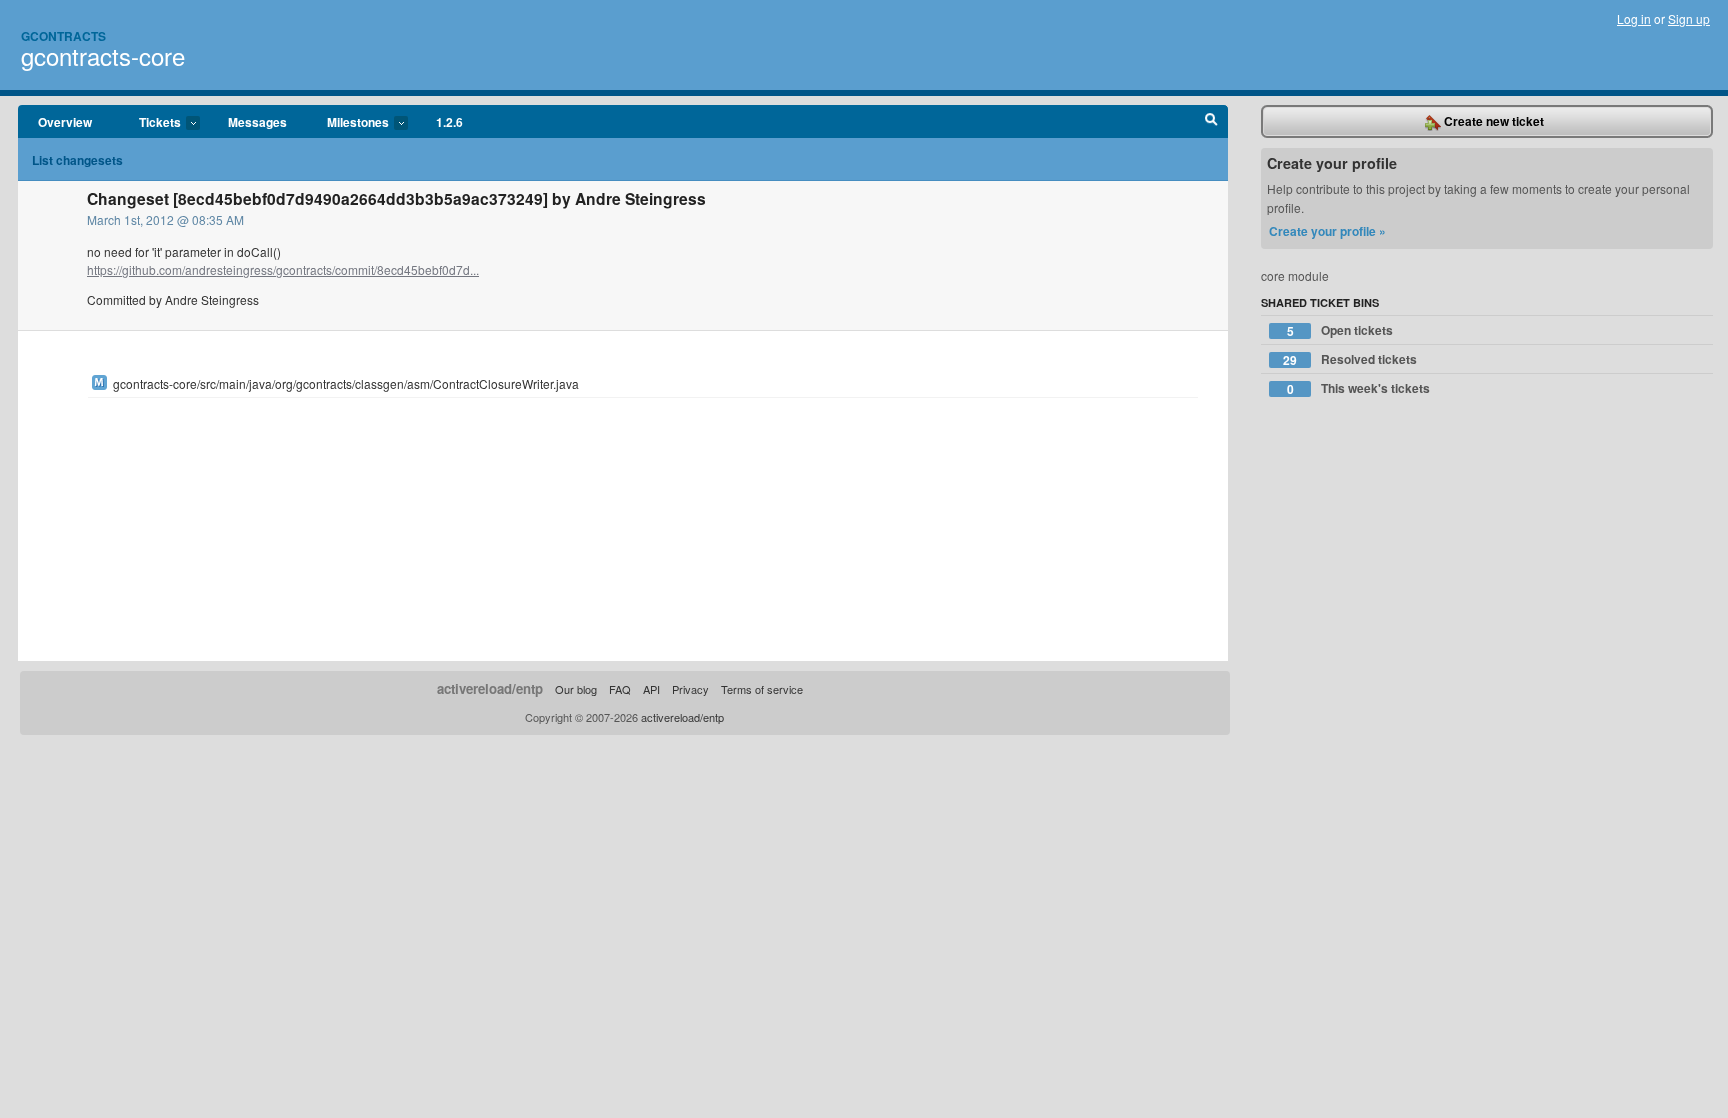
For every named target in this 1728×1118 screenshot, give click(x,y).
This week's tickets (1359, 388)
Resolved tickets (1350, 359)
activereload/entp (490, 688)
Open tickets (1340, 330)
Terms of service (762, 689)
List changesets (77, 160)
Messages (257, 122)
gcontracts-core (103, 55)
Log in (1634, 18)
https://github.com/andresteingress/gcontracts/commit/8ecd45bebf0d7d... (283, 269)
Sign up (1689, 18)
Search (1211, 122)
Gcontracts (63, 36)
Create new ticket (1492, 121)
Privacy (690, 689)
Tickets (150, 123)
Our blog (576, 689)
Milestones (348, 123)
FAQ (620, 689)
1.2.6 (449, 122)
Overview (65, 122)
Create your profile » (1327, 231)
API (651, 689)
